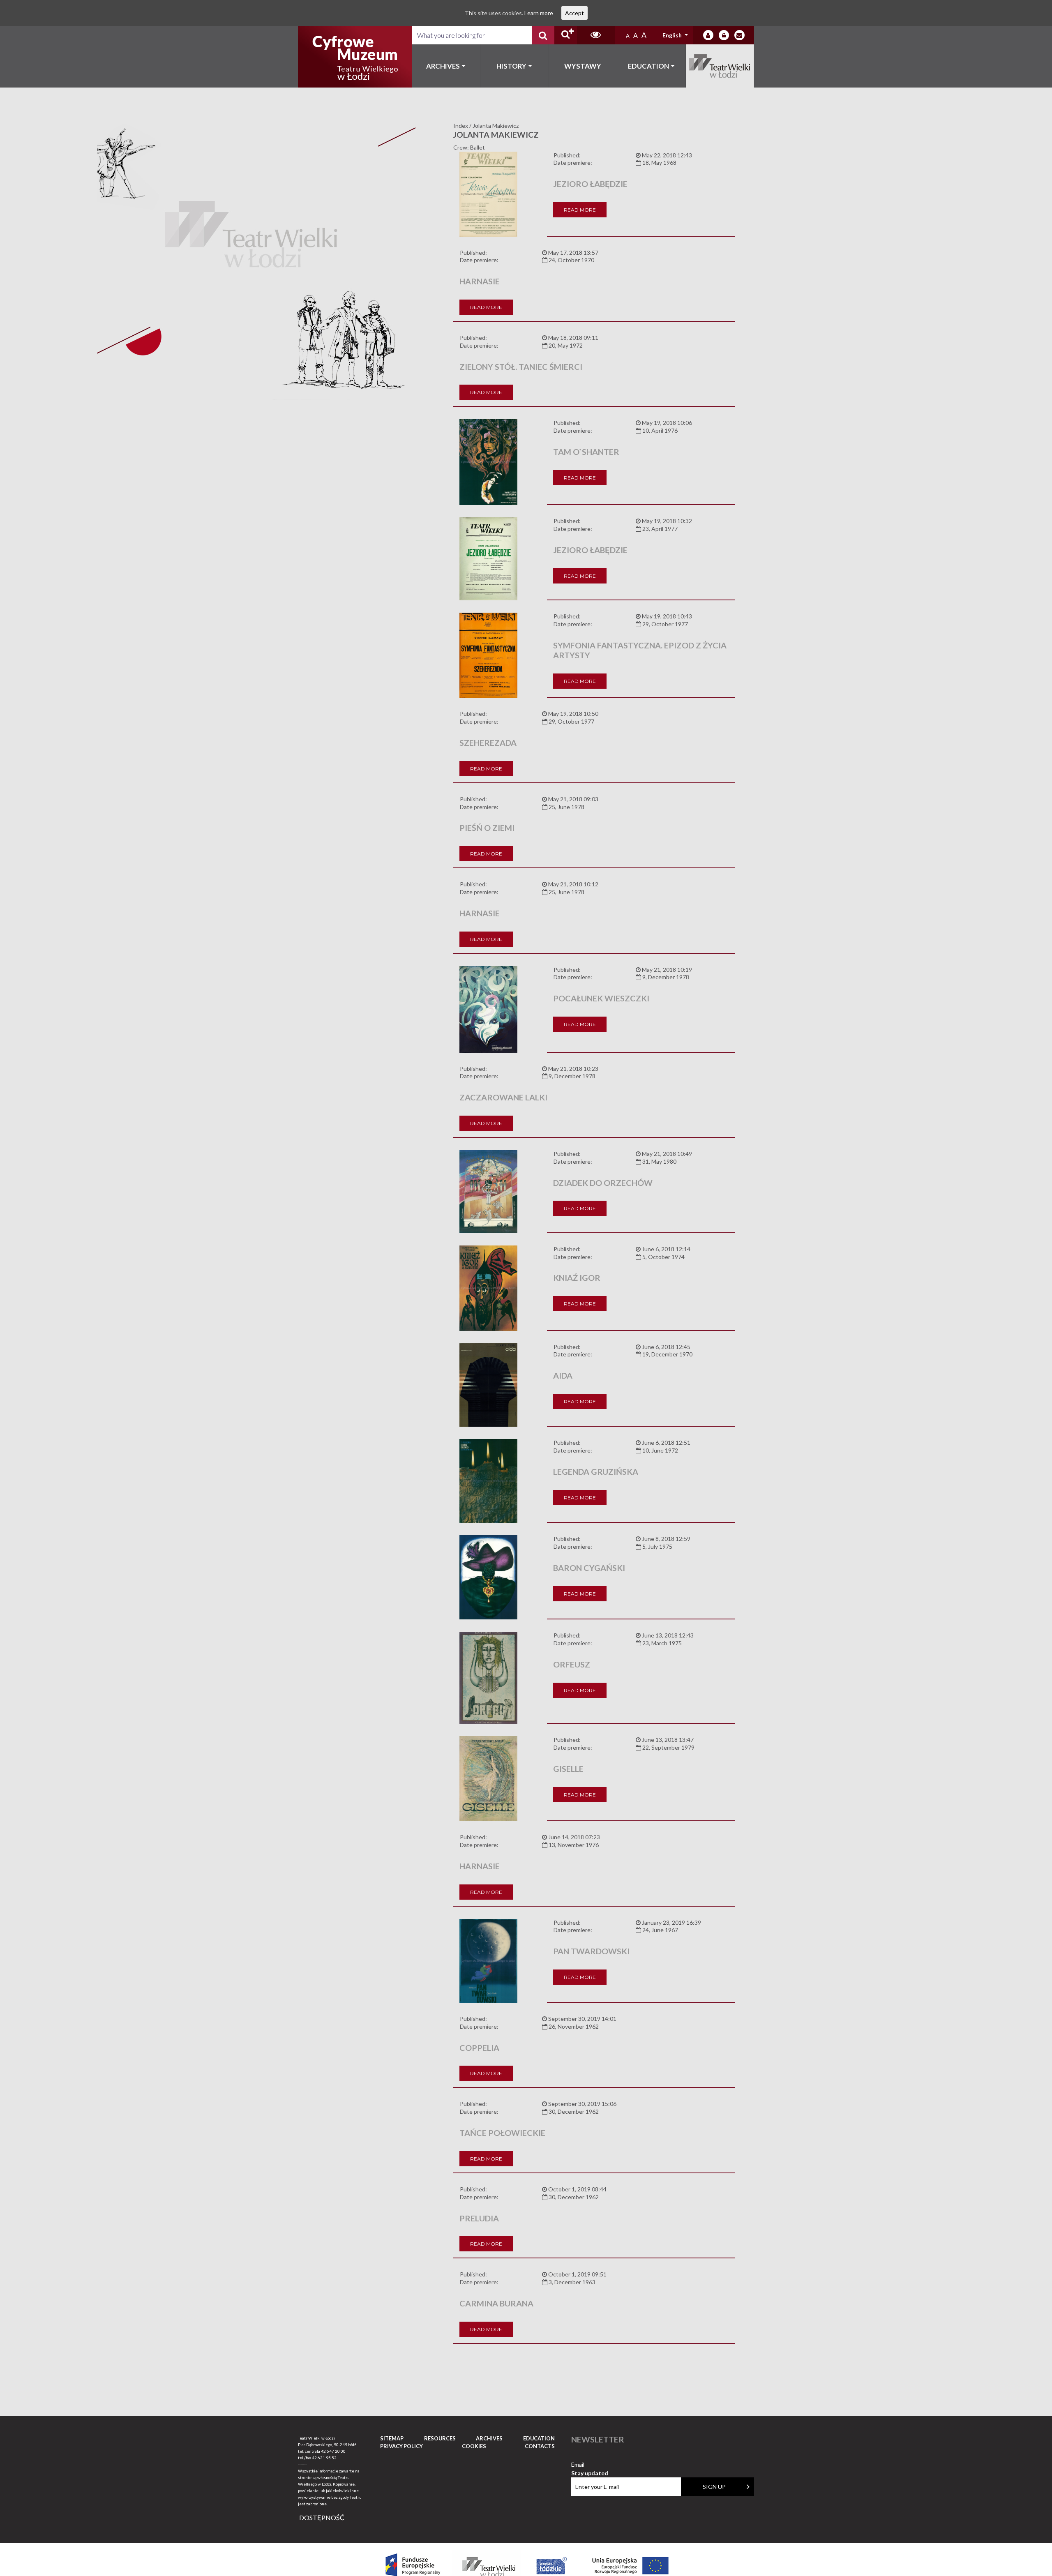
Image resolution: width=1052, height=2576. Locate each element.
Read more (580, 210)
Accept (574, 13)
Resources (440, 2438)
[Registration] (724, 35)
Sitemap (392, 2438)
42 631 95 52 (324, 2458)
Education (648, 66)
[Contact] (739, 35)
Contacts (540, 2446)
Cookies (474, 2446)
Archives (443, 66)
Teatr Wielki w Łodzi (720, 66)
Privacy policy (401, 2446)
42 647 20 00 (333, 2451)
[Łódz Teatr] (355, 57)
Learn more (539, 13)
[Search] (543, 35)
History (511, 66)
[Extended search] (566, 35)
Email (590, 2465)
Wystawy (583, 66)
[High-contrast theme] (596, 35)
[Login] (708, 35)
